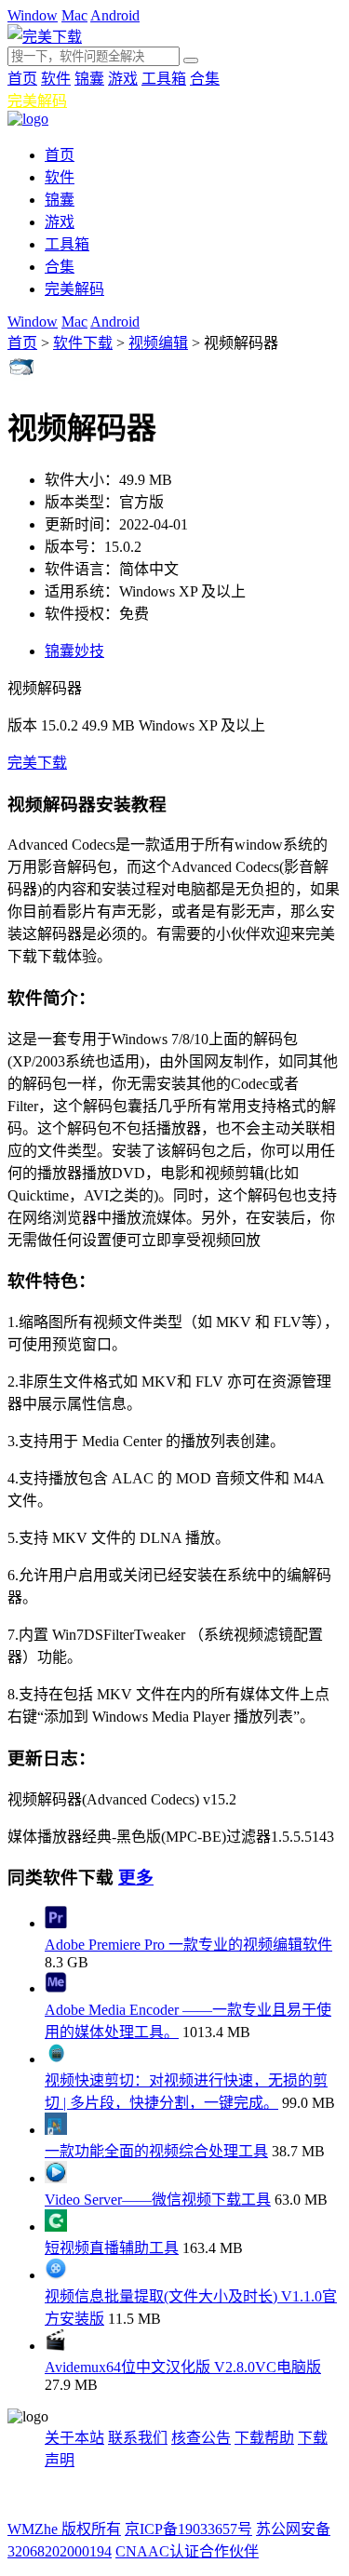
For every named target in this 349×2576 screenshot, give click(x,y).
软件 (56, 79)
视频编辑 (158, 343)
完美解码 (37, 101)
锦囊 (89, 79)
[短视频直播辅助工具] (56, 2227)
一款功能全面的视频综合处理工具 (156, 2151)
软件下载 (83, 343)
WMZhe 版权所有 (64, 2529)
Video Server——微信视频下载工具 (158, 2200)
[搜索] (191, 60)
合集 (205, 79)
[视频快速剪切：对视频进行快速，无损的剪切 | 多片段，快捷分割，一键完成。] (56, 2059)
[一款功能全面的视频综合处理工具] (56, 2130)
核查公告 (201, 2438)
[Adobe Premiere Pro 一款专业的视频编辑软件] (56, 1923)
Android (115, 15)
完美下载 (37, 763)
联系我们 (138, 2438)
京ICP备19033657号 (188, 2529)
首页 (22, 79)
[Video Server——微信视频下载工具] (56, 2178)
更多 (136, 1878)
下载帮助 (264, 2438)
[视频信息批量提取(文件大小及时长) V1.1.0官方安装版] (56, 2275)
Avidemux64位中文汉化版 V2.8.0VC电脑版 (183, 2367)
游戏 (123, 79)
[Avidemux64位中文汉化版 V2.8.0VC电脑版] (56, 2346)
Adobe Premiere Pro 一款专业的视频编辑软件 (188, 1945)
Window (33, 15)
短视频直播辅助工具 (112, 2248)
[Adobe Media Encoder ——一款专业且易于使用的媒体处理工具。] (56, 1988)
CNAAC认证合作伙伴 (187, 2551)
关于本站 (74, 2438)
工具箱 (164, 79)
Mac (74, 15)
